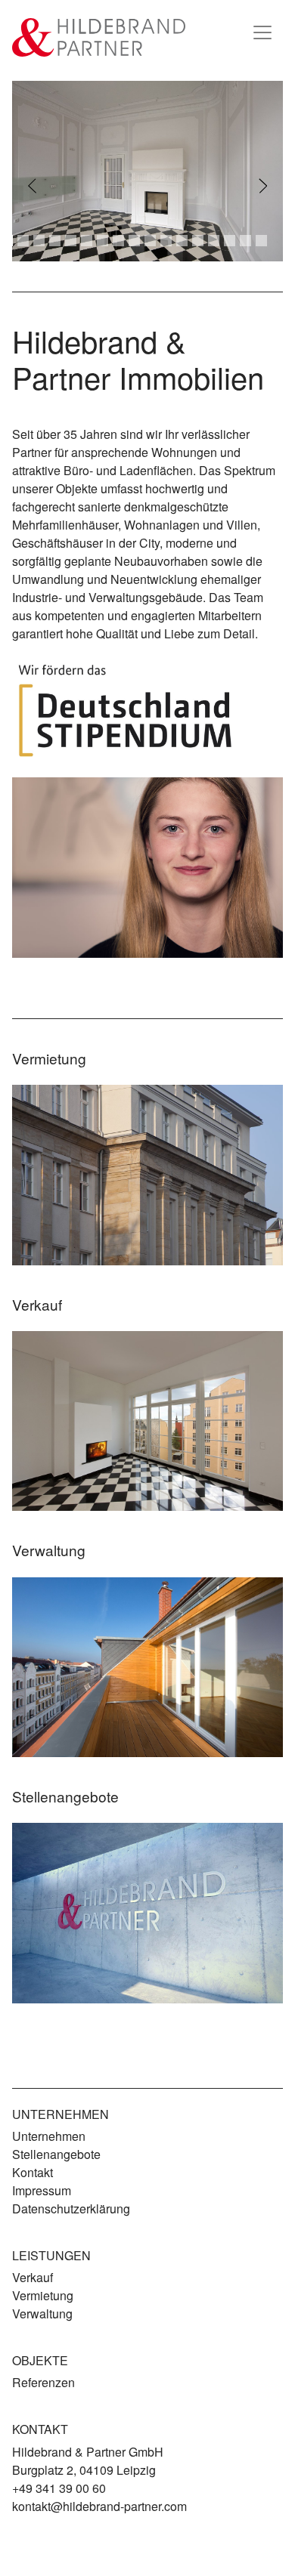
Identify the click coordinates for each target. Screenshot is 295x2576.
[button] (33, 186)
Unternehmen (49, 2136)
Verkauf (33, 2277)
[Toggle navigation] (262, 32)
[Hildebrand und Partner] (99, 37)
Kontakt (33, 2172)
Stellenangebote (56, 2154)
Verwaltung (42, 2313)
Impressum (42, 2190)
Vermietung (43, 2295)
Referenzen (43, 2382)
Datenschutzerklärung (71, 2208)
